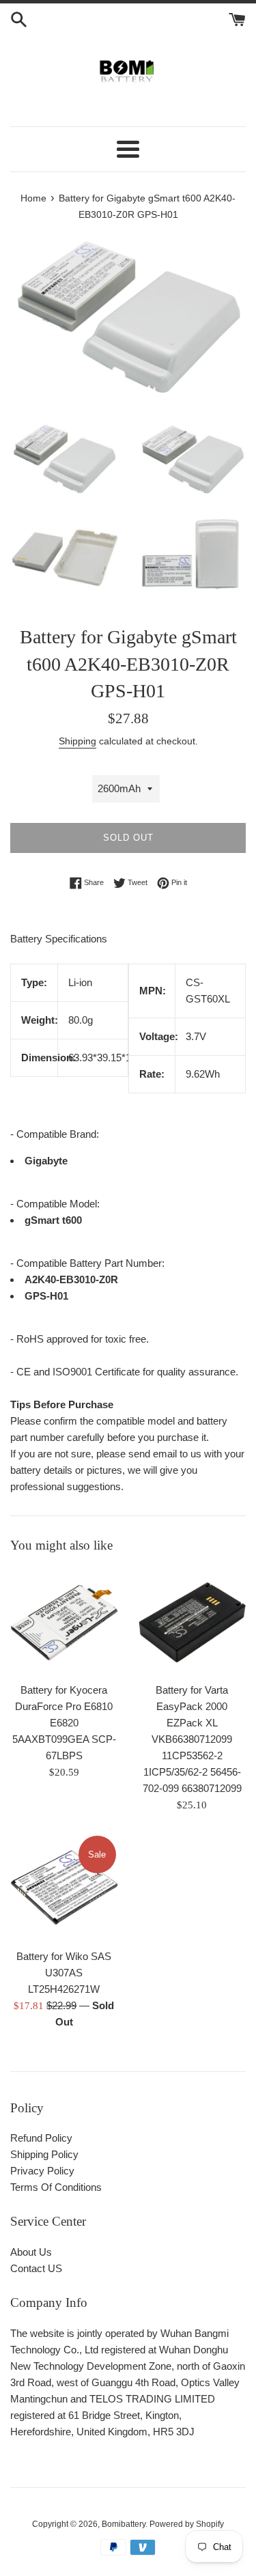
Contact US (36, 2268)
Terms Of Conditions (56, 2187)
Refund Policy (41, 2138)
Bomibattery (124, 2524)
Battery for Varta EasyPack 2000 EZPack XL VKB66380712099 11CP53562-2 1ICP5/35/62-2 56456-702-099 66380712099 (192, 1739)
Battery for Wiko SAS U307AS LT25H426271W (64, 1973)
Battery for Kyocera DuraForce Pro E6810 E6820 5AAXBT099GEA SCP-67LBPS (64, 1723)
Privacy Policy (42, 2171)
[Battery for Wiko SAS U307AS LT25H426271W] (64, 1888)
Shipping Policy (44, 2154)
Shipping (77, 741)
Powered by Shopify (187, 2524)
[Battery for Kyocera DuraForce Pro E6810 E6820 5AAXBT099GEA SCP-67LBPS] (64, 1622)
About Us (31, 2252)
